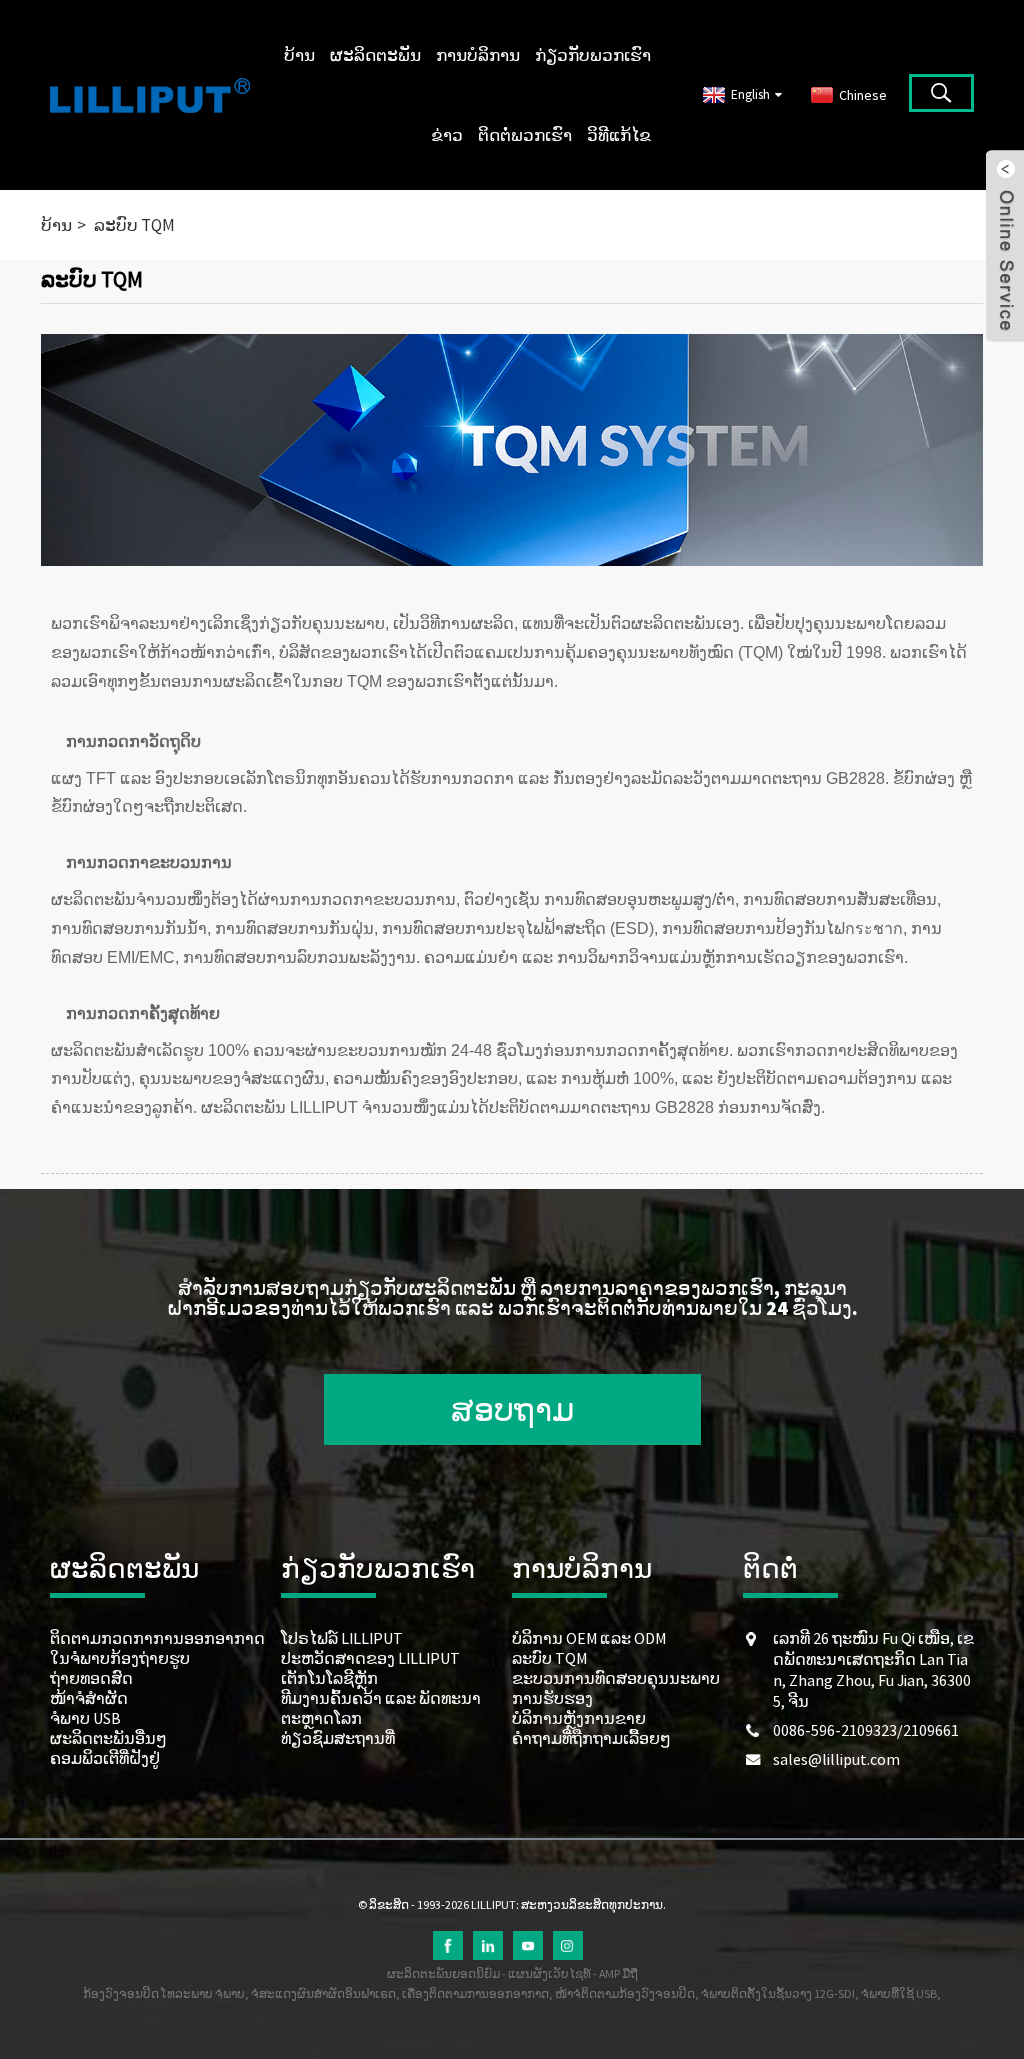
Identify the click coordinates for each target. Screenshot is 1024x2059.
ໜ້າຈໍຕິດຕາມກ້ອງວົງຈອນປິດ (625, 1993)
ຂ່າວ (447, 135)
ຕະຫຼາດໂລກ (321, 1718)
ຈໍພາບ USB (85, 1718)
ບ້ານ (299, 55)
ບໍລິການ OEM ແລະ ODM (589, 1638)
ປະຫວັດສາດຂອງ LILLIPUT (370, 1658)
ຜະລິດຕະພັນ (375, 55)
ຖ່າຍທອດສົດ (91, 1678)
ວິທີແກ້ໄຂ (619, 135)
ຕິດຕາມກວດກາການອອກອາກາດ (157, 1638)
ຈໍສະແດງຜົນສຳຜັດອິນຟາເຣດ (323, 1993)
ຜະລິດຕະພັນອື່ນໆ (108, 1738)
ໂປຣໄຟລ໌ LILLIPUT (342, 1638)
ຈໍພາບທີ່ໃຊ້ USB (899, 1993)
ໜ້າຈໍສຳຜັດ (89, 1698)
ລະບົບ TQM (134, 225)
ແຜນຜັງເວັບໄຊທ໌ (549, 1973)
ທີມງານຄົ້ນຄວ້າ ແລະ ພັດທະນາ (381, 1698)
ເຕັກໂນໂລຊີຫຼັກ (329, 1678)
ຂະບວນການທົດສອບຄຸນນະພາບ (616, 1678)
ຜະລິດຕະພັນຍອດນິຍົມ (443, 1973)
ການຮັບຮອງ (552, 1698)
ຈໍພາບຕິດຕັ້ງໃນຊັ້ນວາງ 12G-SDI (778, 1993)
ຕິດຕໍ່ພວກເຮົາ (525, 135)
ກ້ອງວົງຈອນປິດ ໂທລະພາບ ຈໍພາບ (164, 1993)
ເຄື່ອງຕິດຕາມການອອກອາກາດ (475, 1993)
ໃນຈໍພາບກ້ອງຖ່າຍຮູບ (120, 1658)
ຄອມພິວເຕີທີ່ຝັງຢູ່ (105, 1758)
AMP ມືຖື (618, 1973)
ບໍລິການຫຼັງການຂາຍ (579, 1718)
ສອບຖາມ (512, 1410)
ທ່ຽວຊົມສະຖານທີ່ (338, 1738)
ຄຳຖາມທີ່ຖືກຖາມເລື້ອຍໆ (591, 1738)
